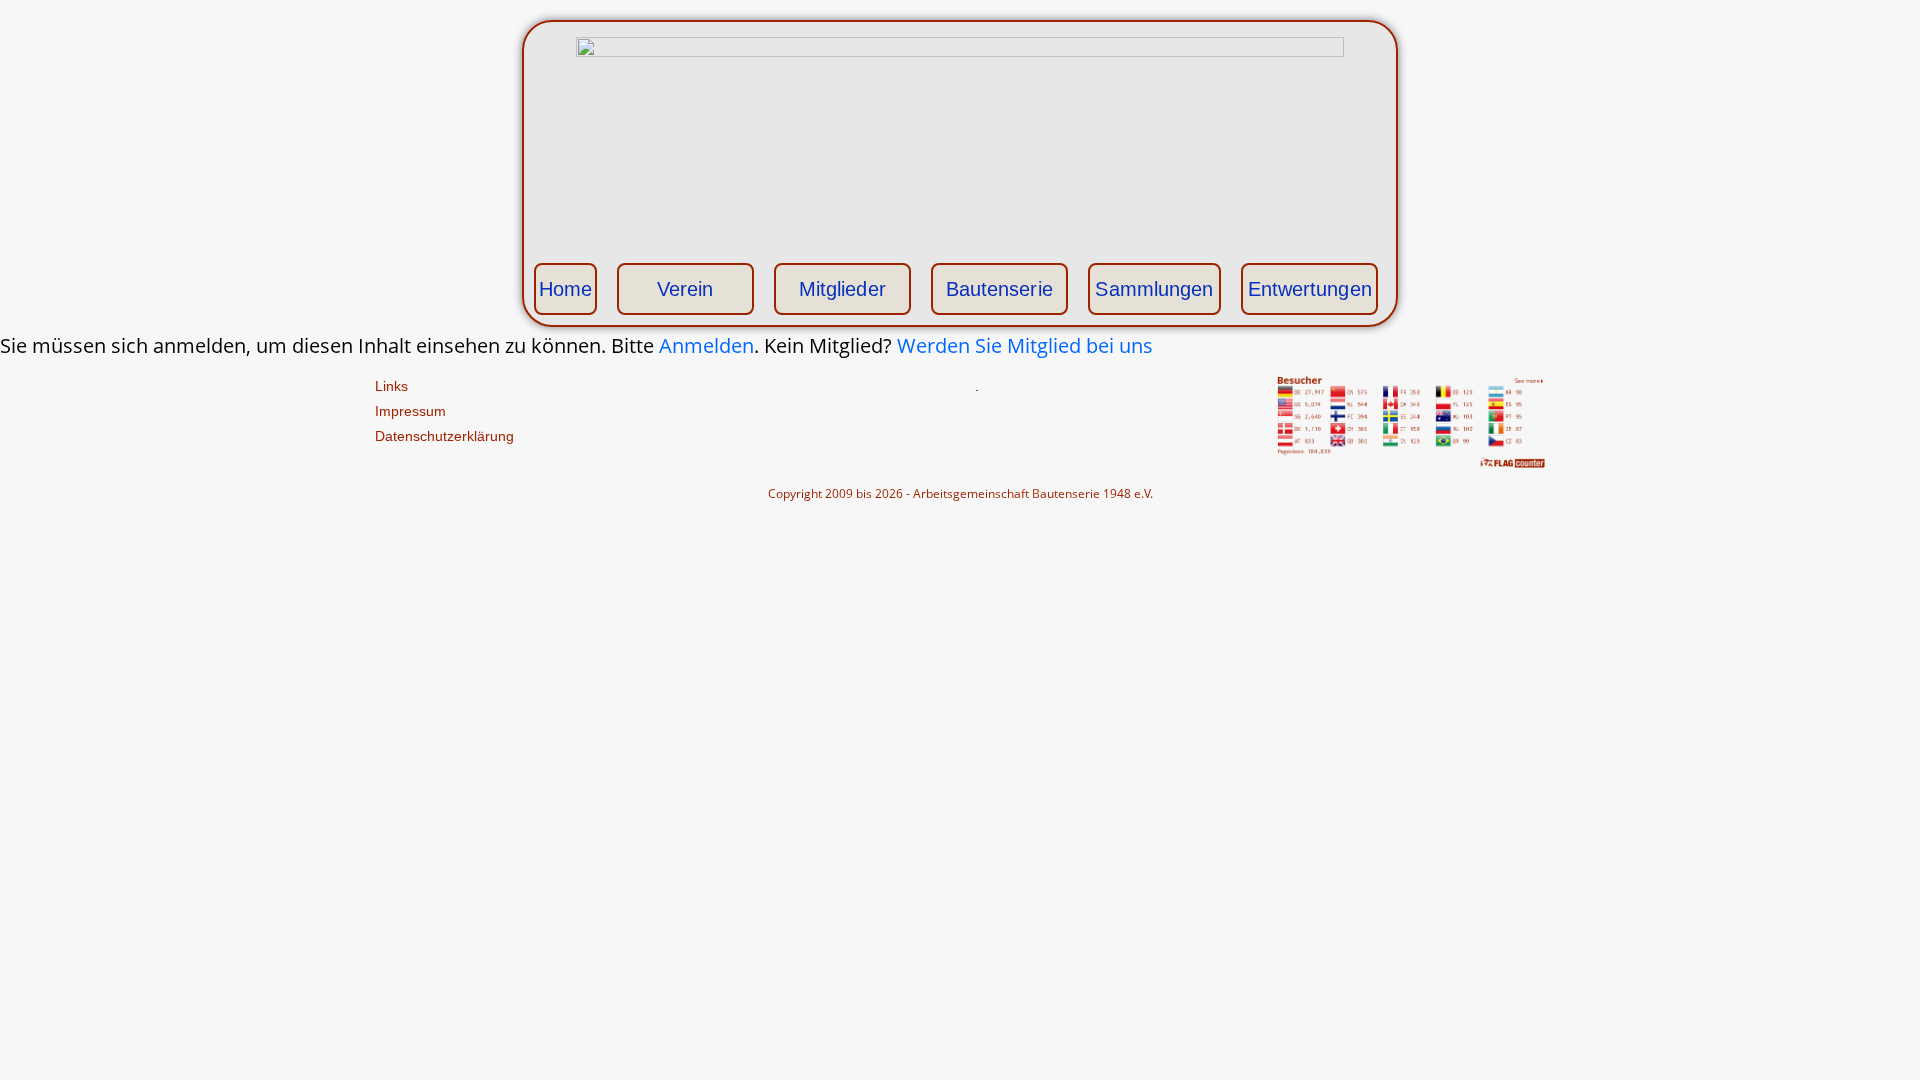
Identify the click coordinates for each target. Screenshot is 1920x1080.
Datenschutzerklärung (444, 436)
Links (391, 386)
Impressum (410, 411)
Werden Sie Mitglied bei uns (1025, 345)
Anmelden (706, 345)
